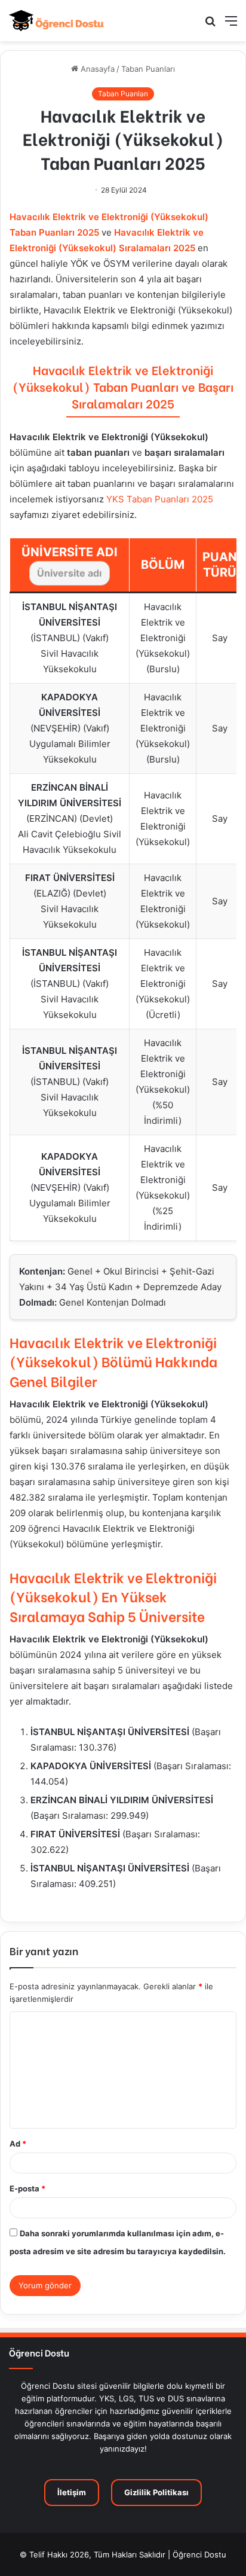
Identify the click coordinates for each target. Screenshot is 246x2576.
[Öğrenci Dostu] (57, 21)
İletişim (72, 2492)
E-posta (27, 2188)
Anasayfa (96, 69)
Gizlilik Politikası (156, 2492)
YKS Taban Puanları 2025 (160, 499)
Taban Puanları (148, 69)
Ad (18, 2144)
